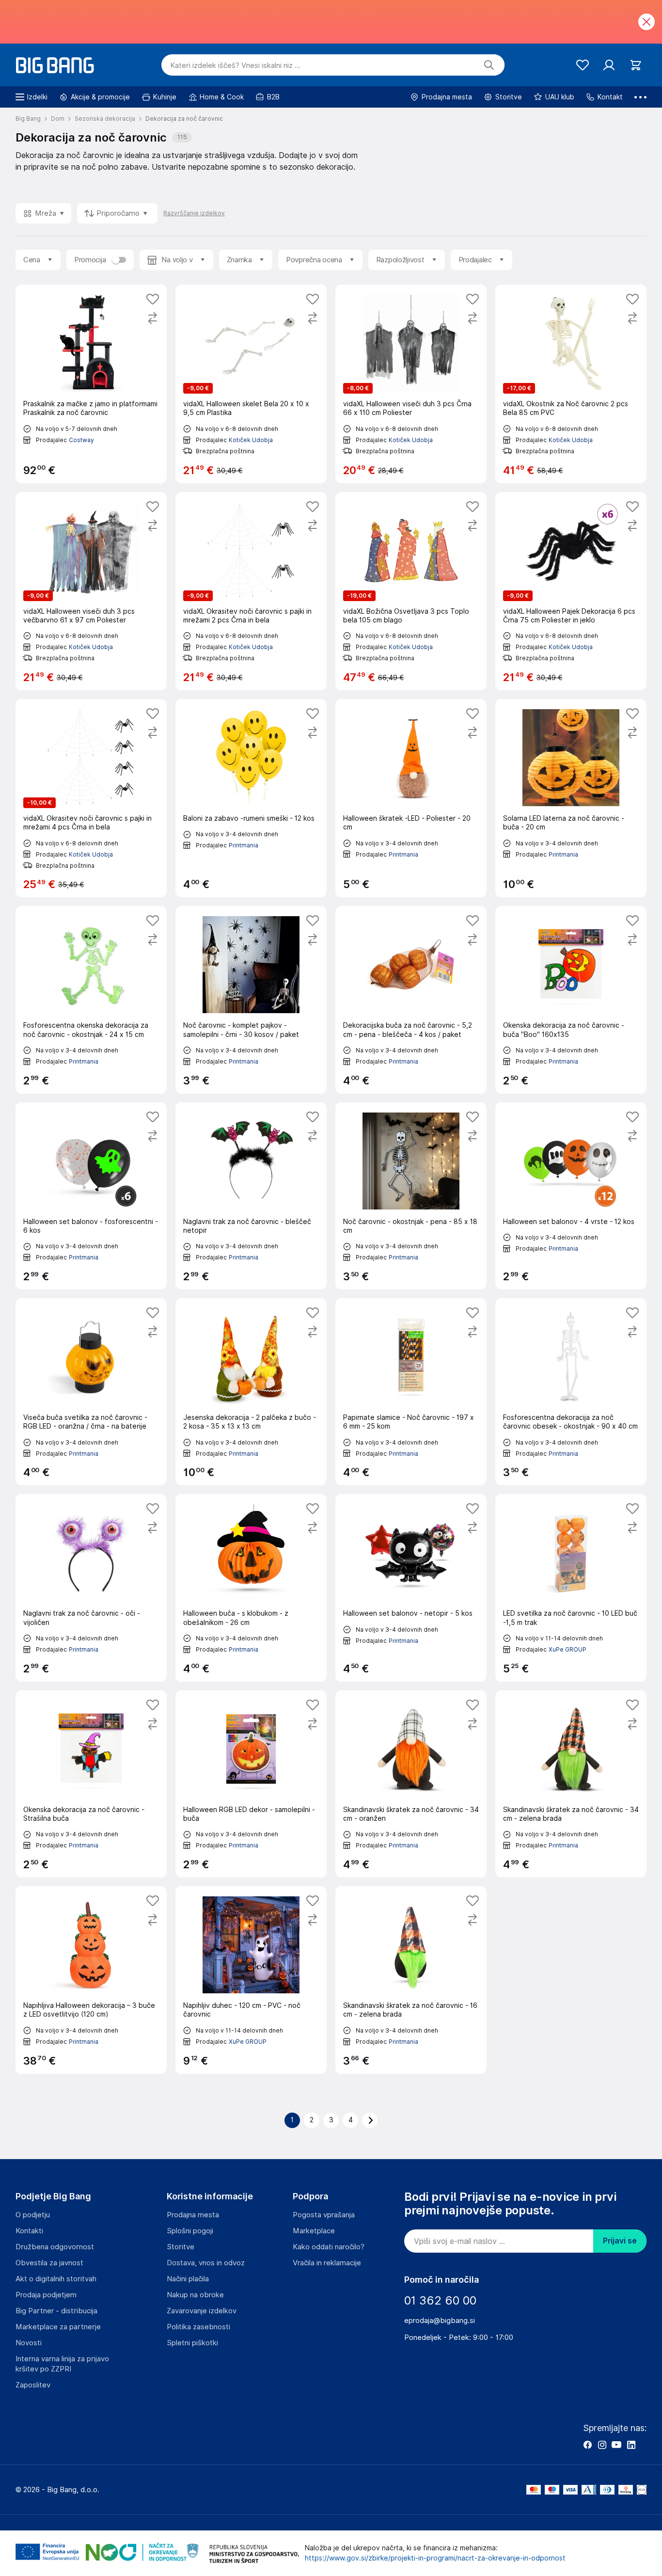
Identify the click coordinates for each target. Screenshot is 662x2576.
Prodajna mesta (193, 2215)
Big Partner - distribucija (56, 2311)
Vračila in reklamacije (327, 2263)
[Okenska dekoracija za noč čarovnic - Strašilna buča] (91, 1784)
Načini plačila (188, 2279)
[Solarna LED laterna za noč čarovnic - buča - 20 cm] (571, 798)
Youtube (616, 2445)
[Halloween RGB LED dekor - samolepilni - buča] (251, 1784)
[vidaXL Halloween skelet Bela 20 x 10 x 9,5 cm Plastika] (251, 384)
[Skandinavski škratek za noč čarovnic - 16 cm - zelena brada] (411, 1980)
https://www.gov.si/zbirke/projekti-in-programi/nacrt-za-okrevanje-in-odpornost (435, 2558)
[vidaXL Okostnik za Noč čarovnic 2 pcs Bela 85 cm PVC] (571, 384)
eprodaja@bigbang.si (440, 2321)
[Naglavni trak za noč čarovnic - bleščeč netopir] (251, 1196)
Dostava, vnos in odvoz (206, 2263)
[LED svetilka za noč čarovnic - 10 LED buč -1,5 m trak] (571, 1588)
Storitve (181, 2247)
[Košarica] (636, 65)
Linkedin (631, 2445)
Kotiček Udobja (251, 440)
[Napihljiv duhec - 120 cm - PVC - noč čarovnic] (251, 1980)
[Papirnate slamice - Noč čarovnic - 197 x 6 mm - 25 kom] (411, 1392)
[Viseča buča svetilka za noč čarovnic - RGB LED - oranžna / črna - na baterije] (91, 1392)
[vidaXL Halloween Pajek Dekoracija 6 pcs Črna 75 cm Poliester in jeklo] (571, 591)
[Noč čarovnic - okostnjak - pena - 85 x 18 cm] (411, 1196)
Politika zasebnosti (198, 2327)
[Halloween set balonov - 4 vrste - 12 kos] (571, 1196)
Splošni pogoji (190, 2231)
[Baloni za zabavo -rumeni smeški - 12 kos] (251, 798)
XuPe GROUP (567, 1649)
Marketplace (314, 2231)
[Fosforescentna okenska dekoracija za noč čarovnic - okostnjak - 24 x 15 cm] (91, 1000)
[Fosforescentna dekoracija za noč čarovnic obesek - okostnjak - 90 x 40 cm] (571, 1392)
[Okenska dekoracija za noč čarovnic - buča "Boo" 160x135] (571, 1000)
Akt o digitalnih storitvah (56, 2279)
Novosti (29, 2343)
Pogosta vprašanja (324, 2215)
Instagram (602, 2445)
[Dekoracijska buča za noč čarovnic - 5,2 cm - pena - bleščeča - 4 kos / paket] (411, 1000)
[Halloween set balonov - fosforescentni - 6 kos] (91, 1196)
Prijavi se (620, 2241)
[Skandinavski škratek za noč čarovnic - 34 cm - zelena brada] (571, 1784)
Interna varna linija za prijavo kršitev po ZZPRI (62, 2364)
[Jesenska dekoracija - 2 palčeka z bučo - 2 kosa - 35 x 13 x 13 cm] (251, 1392)
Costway (81, 440)
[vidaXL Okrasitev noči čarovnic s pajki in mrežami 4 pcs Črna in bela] (91, 798)
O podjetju (33, 2215)
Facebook (587, 2445)
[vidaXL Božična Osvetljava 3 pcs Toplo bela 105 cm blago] (411, 591)
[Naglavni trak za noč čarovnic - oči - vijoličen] (91, 1588)
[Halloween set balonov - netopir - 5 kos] (411, 1588)
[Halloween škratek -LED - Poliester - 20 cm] (411, 798)
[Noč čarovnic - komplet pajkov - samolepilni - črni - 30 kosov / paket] (251, 1000)
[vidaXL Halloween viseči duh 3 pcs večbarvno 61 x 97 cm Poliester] (91, 591)
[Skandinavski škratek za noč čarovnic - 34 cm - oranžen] (411, 1784)
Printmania (244, 845)
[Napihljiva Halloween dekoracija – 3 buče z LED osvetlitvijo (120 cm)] (91, 1980)
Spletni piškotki (192, 2343)
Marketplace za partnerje (58, 2327)
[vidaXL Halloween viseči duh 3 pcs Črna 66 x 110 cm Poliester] (411, 384)
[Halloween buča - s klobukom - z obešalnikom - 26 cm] (251, 1588)
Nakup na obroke (195, 2295)
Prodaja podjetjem (46, 2295)
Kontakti (29, 2231)
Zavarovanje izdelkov (202, 2311)
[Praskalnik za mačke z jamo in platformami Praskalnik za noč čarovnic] (91, 384)
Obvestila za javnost (49, 2263)
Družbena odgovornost (55, 2247)
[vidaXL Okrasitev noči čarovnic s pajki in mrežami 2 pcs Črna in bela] (251, 591)
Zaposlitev (33, 2385)
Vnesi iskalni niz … (235, 65)
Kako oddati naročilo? (329, 2247)
